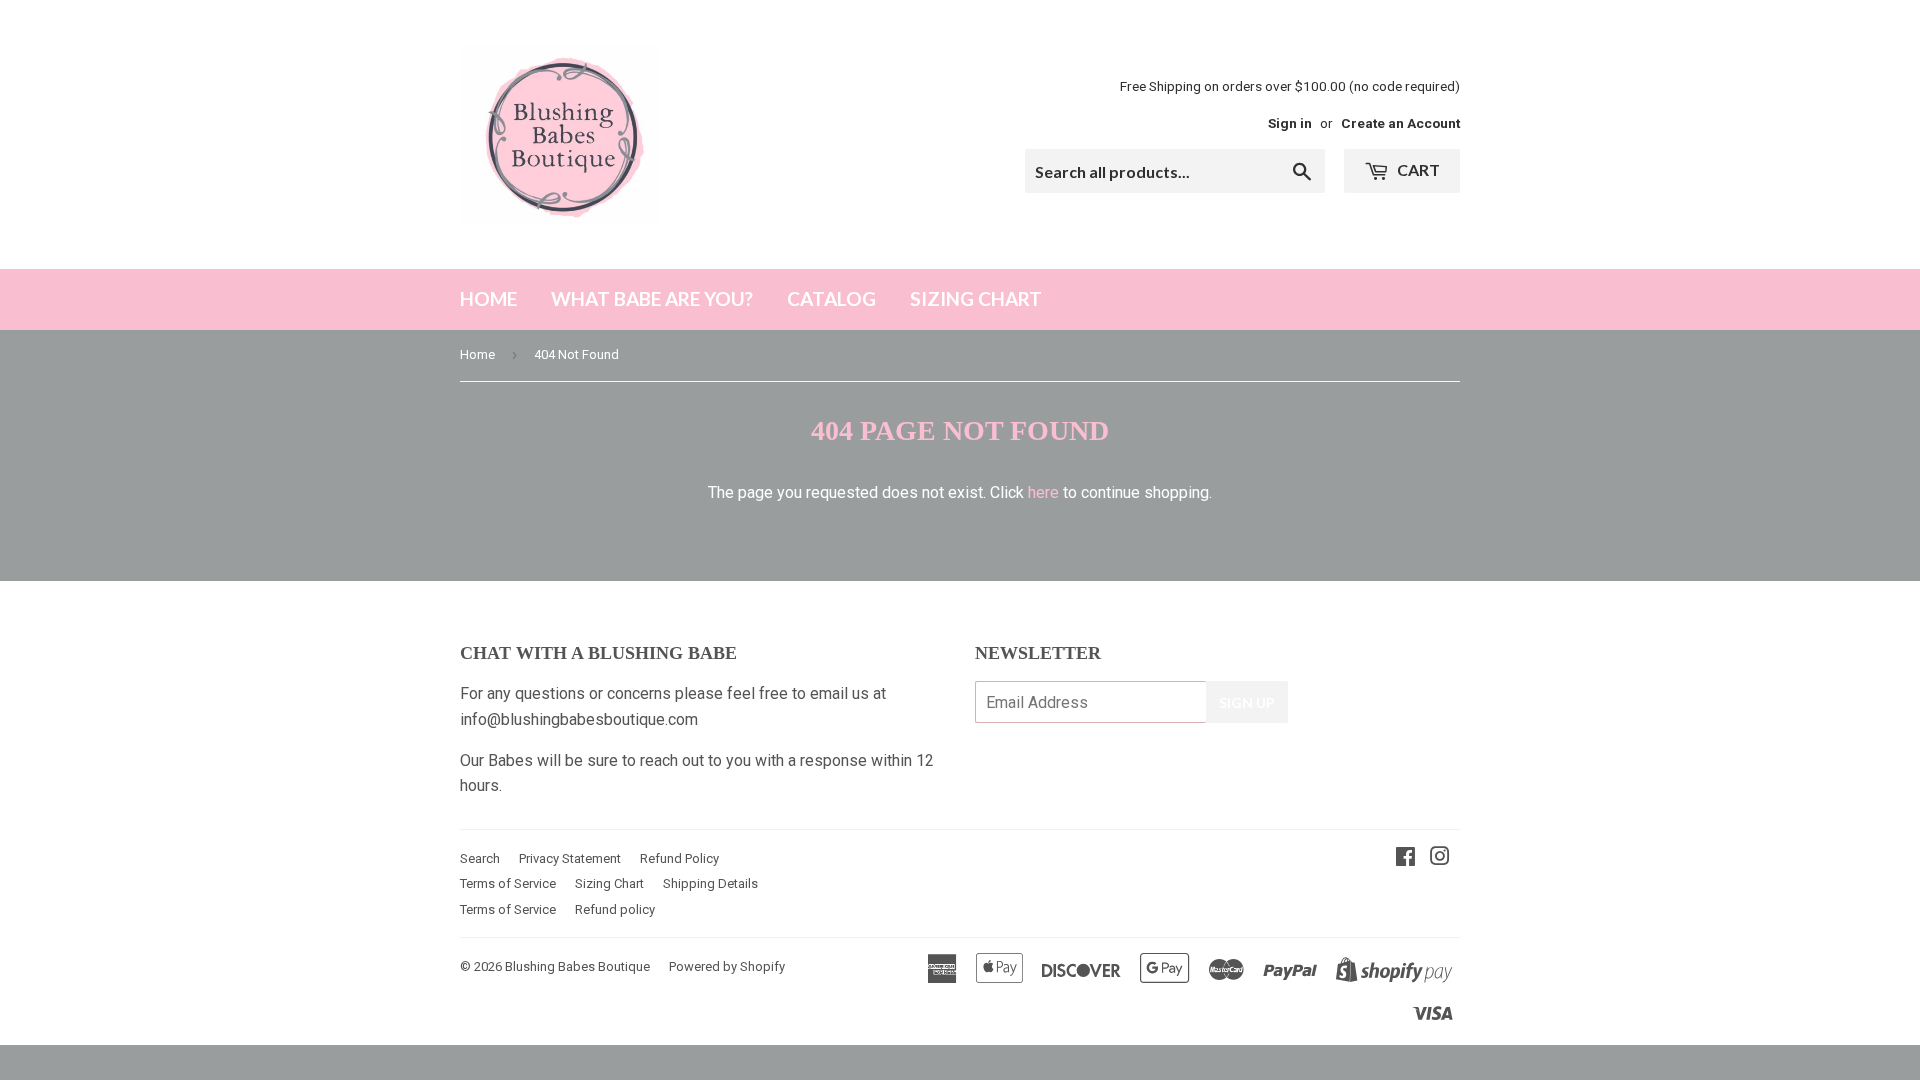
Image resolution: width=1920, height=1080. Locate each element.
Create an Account (1400, 123)
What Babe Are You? (652, 298)
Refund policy (615, 909)
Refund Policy (679, 858)
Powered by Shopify (727, 966)
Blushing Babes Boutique (577, 966)
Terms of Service (508, 883)
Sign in (1290, 123)
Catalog (831, 298)
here (1043, 492)
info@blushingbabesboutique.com (579, 719)
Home (488, 298)
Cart (1417, 169)
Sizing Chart (976, 298)
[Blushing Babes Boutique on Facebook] (1405, 858)
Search (480, 858)
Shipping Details (710, 883)
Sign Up (1247, 702)
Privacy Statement (570, 858)
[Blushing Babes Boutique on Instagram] (1440, 858)
